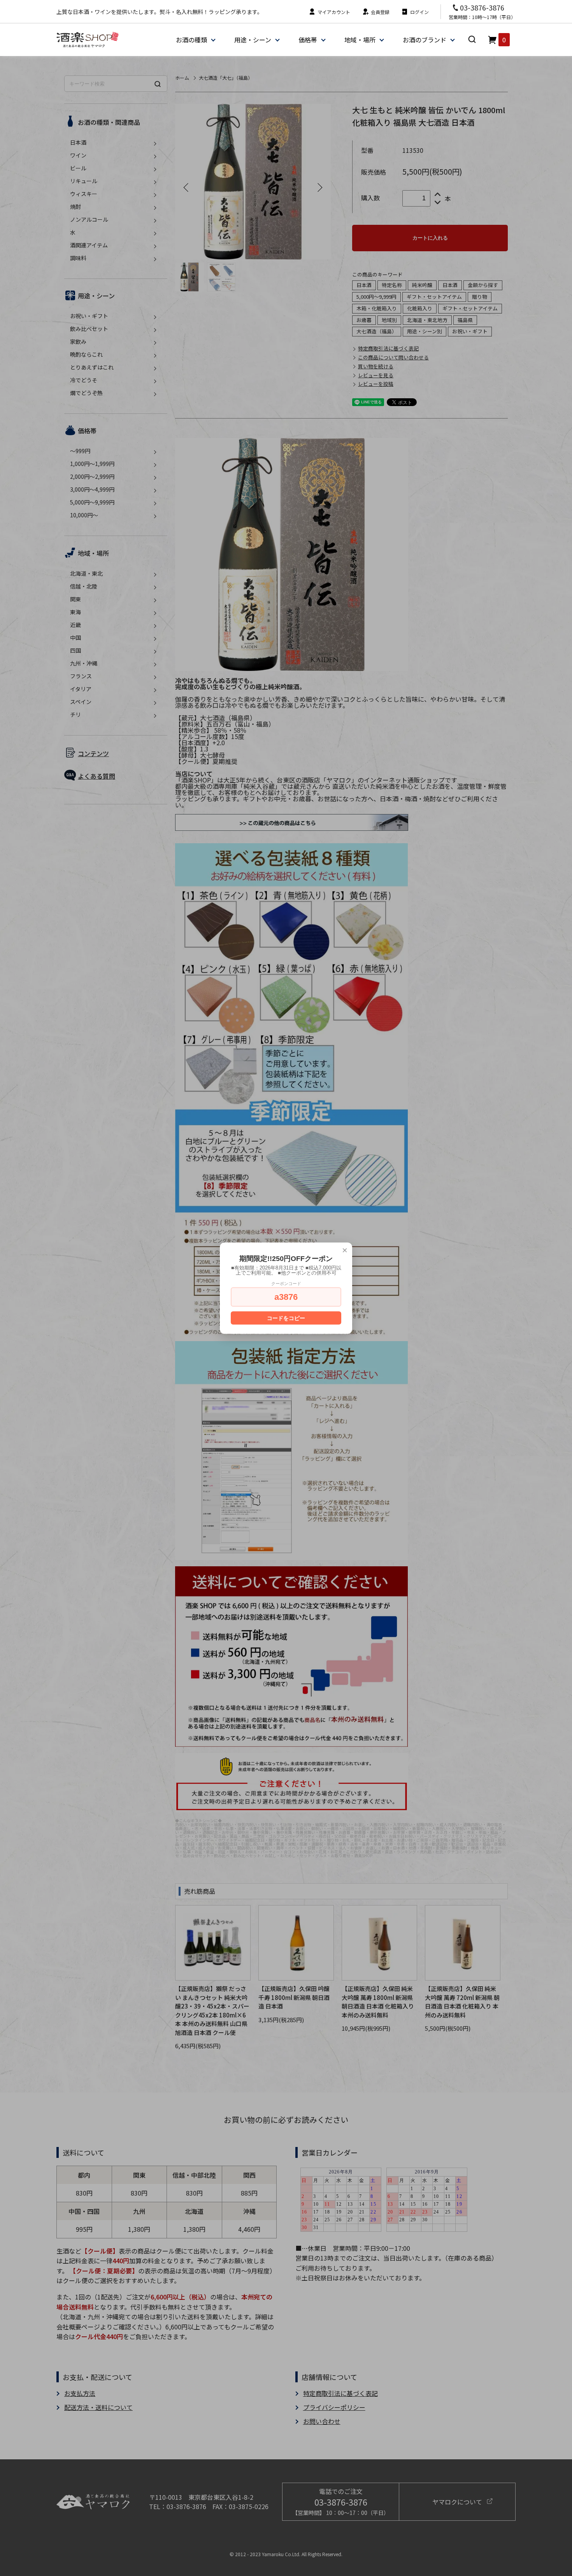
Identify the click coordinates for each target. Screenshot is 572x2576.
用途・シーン (253, 40)
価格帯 (308, 40)
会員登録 (380, 12)
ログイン (419, 12)
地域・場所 (360, 40)
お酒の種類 (191, 40)
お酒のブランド (425, 40)
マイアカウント (334, 12)
